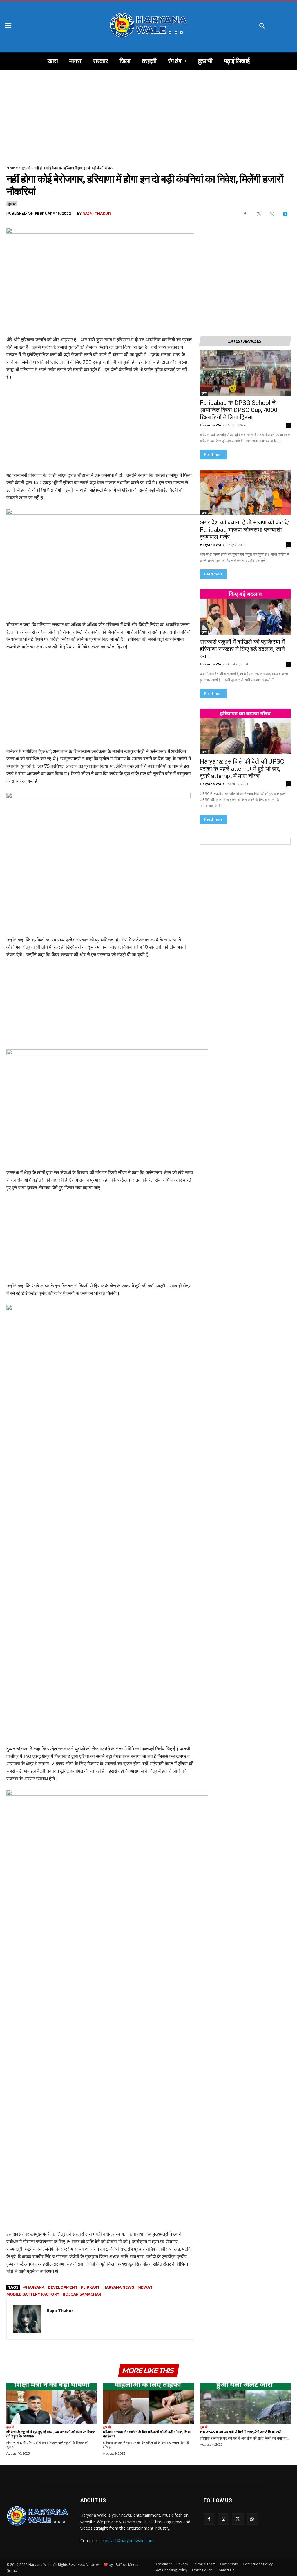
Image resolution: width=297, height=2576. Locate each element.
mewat (145, 2287)
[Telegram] (285, 214)
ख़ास (204, 393)
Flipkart (90, 2287)
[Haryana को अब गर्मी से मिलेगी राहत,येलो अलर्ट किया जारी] (245, 2403)
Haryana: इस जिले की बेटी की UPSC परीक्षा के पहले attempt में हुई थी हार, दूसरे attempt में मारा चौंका (243, 769)
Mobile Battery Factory (33, 2294)
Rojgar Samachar (82, 2294)
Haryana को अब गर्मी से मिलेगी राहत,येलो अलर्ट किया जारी (241, 2432)
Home (12, 168)
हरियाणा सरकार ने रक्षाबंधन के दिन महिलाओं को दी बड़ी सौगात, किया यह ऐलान (147, 2434)
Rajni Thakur (97, 213)
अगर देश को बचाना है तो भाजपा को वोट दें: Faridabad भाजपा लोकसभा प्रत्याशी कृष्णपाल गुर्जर (245, 530)
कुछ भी (26, 168)
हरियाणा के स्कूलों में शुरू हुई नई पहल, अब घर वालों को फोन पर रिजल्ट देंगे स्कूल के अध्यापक (51, 2434)
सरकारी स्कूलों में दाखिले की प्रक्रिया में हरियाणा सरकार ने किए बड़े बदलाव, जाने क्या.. (242, 649)
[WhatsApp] (271, 214)
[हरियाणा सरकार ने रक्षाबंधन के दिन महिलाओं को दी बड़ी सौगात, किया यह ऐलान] (148, 2403)
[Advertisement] (148, 113)
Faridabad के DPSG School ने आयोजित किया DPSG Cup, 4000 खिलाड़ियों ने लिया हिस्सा (239, 410)
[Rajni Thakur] (27, 2319)
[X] (258, 214)
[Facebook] (245, 214)
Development (63, 2287)
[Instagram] (223, 2519)
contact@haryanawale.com (128, 2541)
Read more (213, 454)
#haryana (34, 2287)
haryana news (119, 2287)
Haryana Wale (212, 425)
